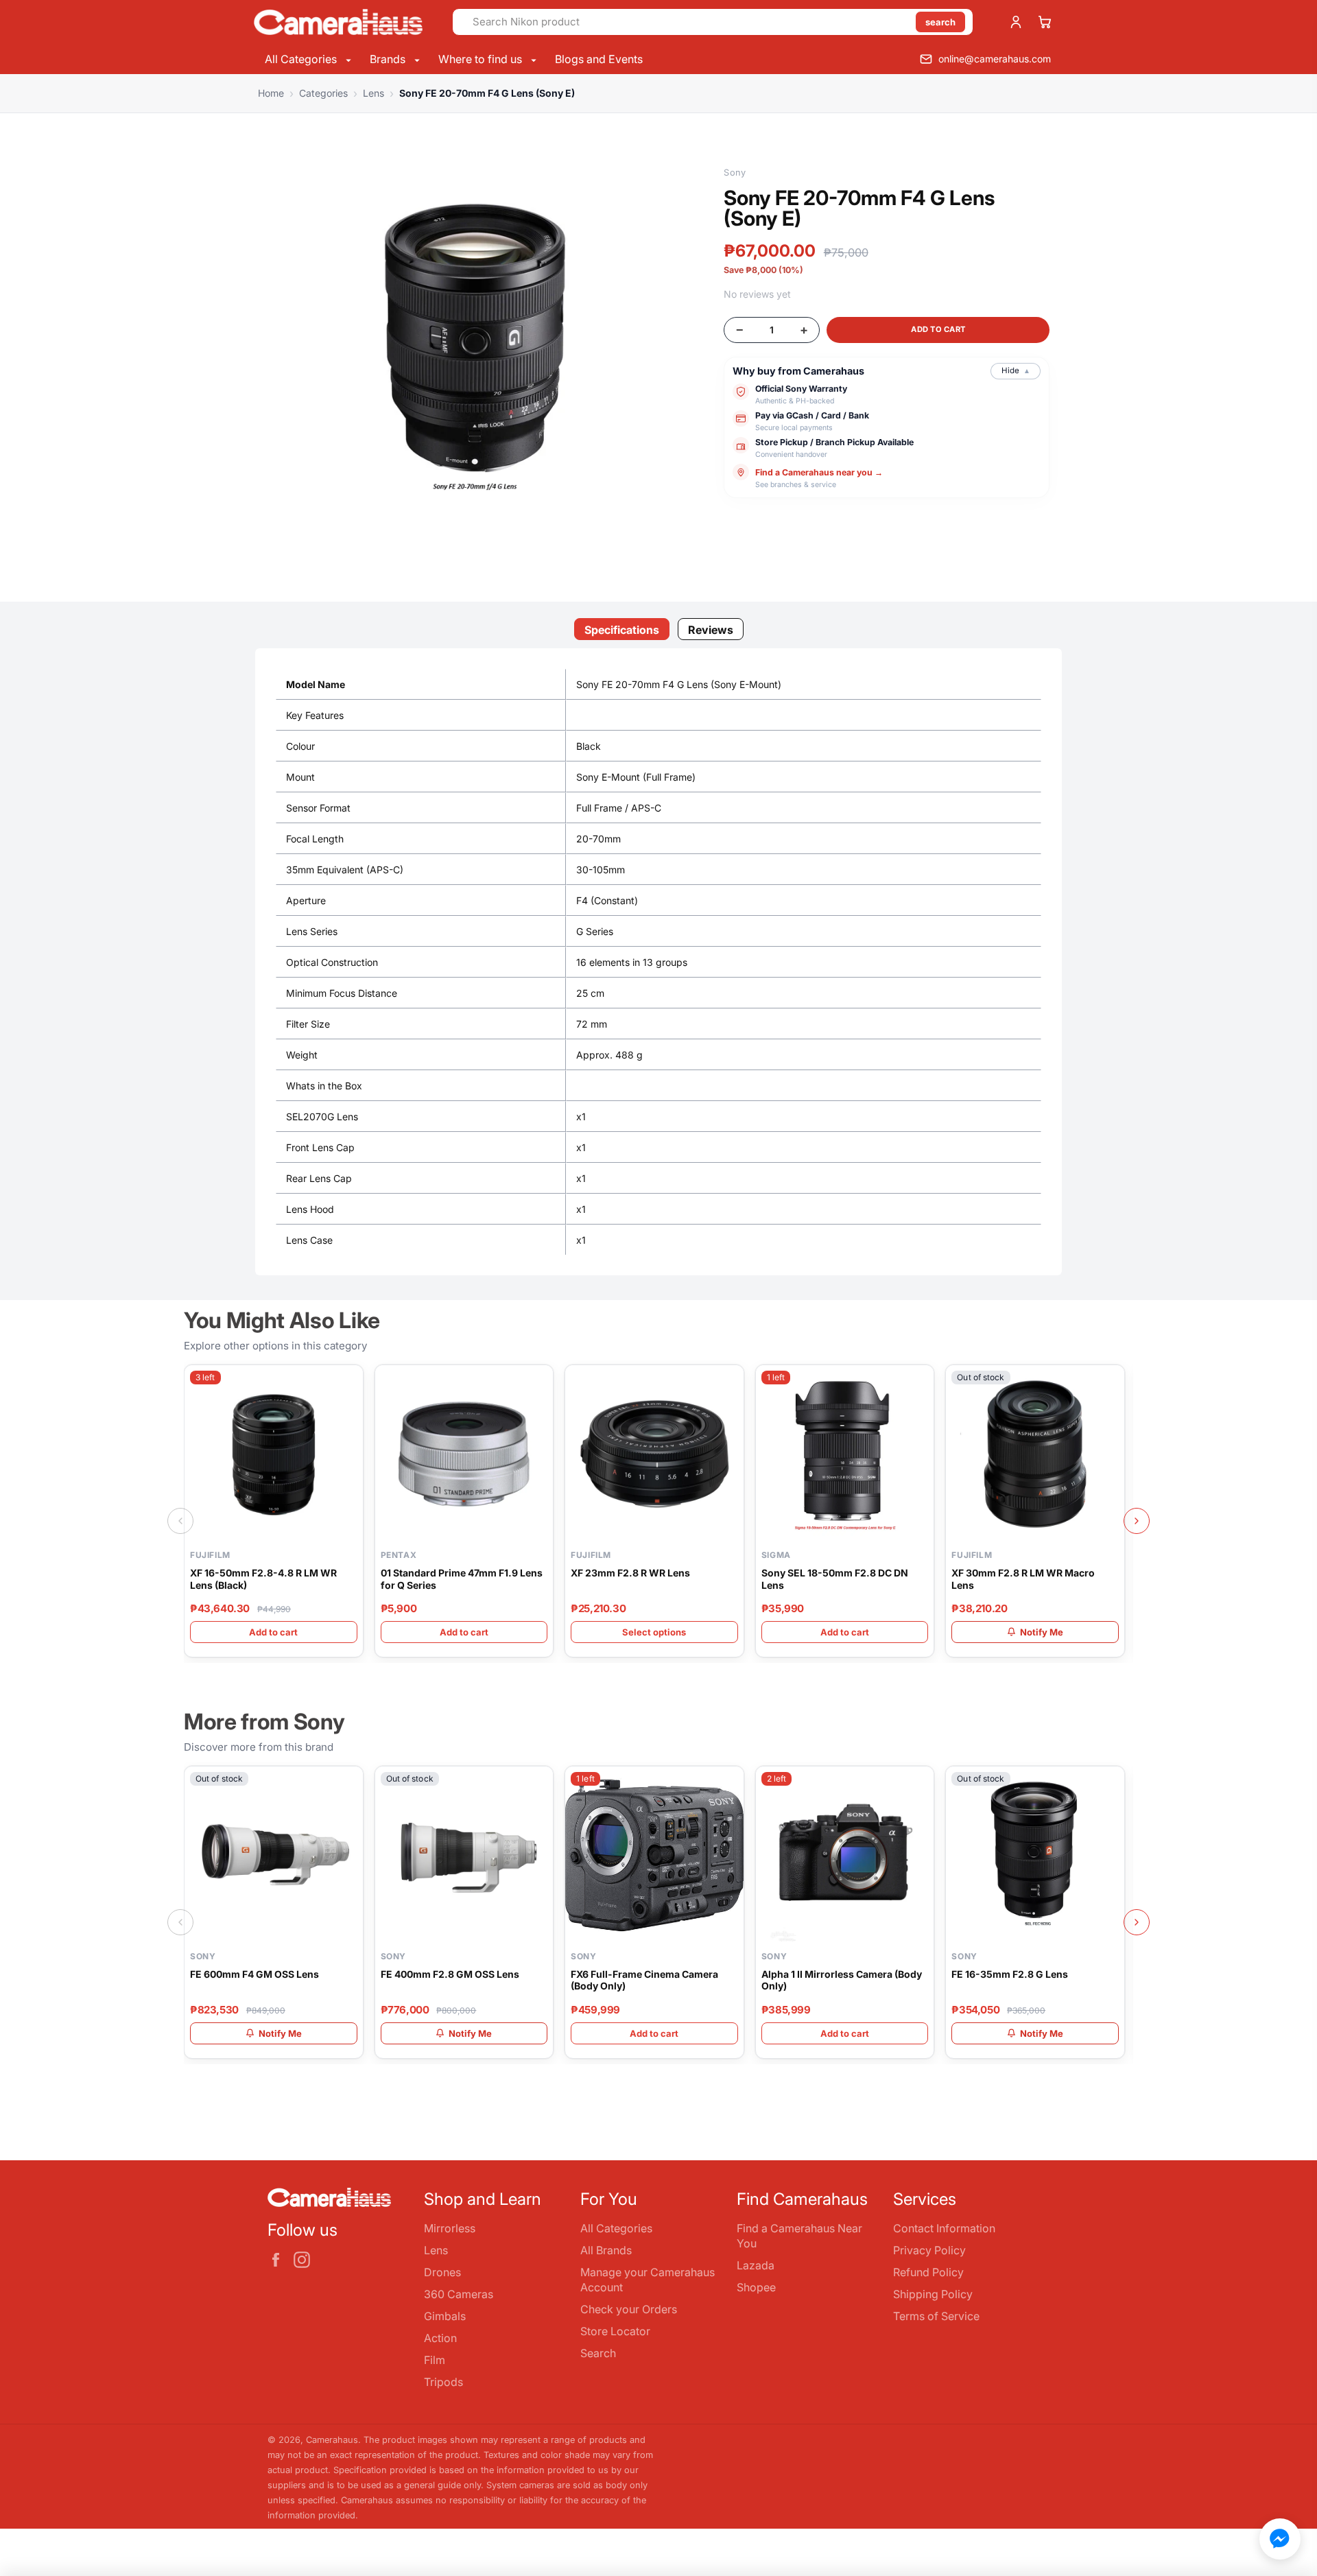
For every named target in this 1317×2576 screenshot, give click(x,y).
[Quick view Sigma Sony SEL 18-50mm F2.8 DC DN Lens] (921, 1383)
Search (598, 2353)
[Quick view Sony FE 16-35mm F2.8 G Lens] (1112, 1784)
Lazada (756, 2265)
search (940, 22)
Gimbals (445, 2316)
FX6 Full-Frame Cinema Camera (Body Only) (644, 1980)
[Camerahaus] (338, 22)
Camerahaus (332, 2440)
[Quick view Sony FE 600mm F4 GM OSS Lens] (351, 1784)
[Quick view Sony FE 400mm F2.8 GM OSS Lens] (541, 1784)
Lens (436, 2250)
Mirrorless (450, 2228)
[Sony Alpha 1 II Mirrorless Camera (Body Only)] (845, 1856)
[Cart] (1045, 22)
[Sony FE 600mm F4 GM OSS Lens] (274, 1856)
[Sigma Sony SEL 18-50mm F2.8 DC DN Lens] (845, 1454)
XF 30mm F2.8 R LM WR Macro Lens (1023, 1579)
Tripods (443, 2382)
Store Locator (615, 2331)
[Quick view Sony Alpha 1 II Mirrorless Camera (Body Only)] (921, 1784)
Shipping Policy (933, 2294)
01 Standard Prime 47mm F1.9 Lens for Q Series (462, 1579)
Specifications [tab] (622, 630)
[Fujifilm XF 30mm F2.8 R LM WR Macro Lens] (1035, 1454)
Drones (442, 2272)
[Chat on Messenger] (1280, 2539)
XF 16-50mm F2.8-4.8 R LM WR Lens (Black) (263, 1579)
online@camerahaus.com (995, 59)
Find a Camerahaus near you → (819, 472)
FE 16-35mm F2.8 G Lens (1010, 1974)
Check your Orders (629, 2309)
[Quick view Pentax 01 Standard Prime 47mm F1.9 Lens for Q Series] (541, 1383)
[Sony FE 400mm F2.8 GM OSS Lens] (464, 1856)
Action (440, 2338)
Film (435, 2360)
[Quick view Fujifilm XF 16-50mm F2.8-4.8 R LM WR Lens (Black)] (351, 1383)
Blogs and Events (599, 59)
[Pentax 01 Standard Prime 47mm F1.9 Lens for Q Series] (464, 1454)
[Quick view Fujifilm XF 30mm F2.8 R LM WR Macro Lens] (1112, 1383)
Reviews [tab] (711, 630)
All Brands (606, 2250)
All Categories (302, 59)
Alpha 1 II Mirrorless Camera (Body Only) (842, 1980)
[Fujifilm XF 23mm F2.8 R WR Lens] (654, 1454)
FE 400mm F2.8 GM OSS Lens (450, 1974)
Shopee (756, 2287)
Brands (389, 59)
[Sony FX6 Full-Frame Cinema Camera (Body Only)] (654, 1856)
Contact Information (944, 2228)
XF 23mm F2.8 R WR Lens (630, 1573)
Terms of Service (936, 2316)
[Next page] (1137, 1521)
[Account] (1016, 22)
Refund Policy (928, 2272)
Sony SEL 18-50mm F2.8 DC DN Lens (835, 1579)
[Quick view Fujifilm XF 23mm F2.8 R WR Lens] (731, 1383)
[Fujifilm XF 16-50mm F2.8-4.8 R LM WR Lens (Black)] (274, 1454)
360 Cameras (459, 2294)
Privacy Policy (929, 2250)
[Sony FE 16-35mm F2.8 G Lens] (1035, 1856)
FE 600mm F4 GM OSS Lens (254, 1974)
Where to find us (482, 59)
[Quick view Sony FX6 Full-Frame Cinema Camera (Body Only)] (731, 1784)
